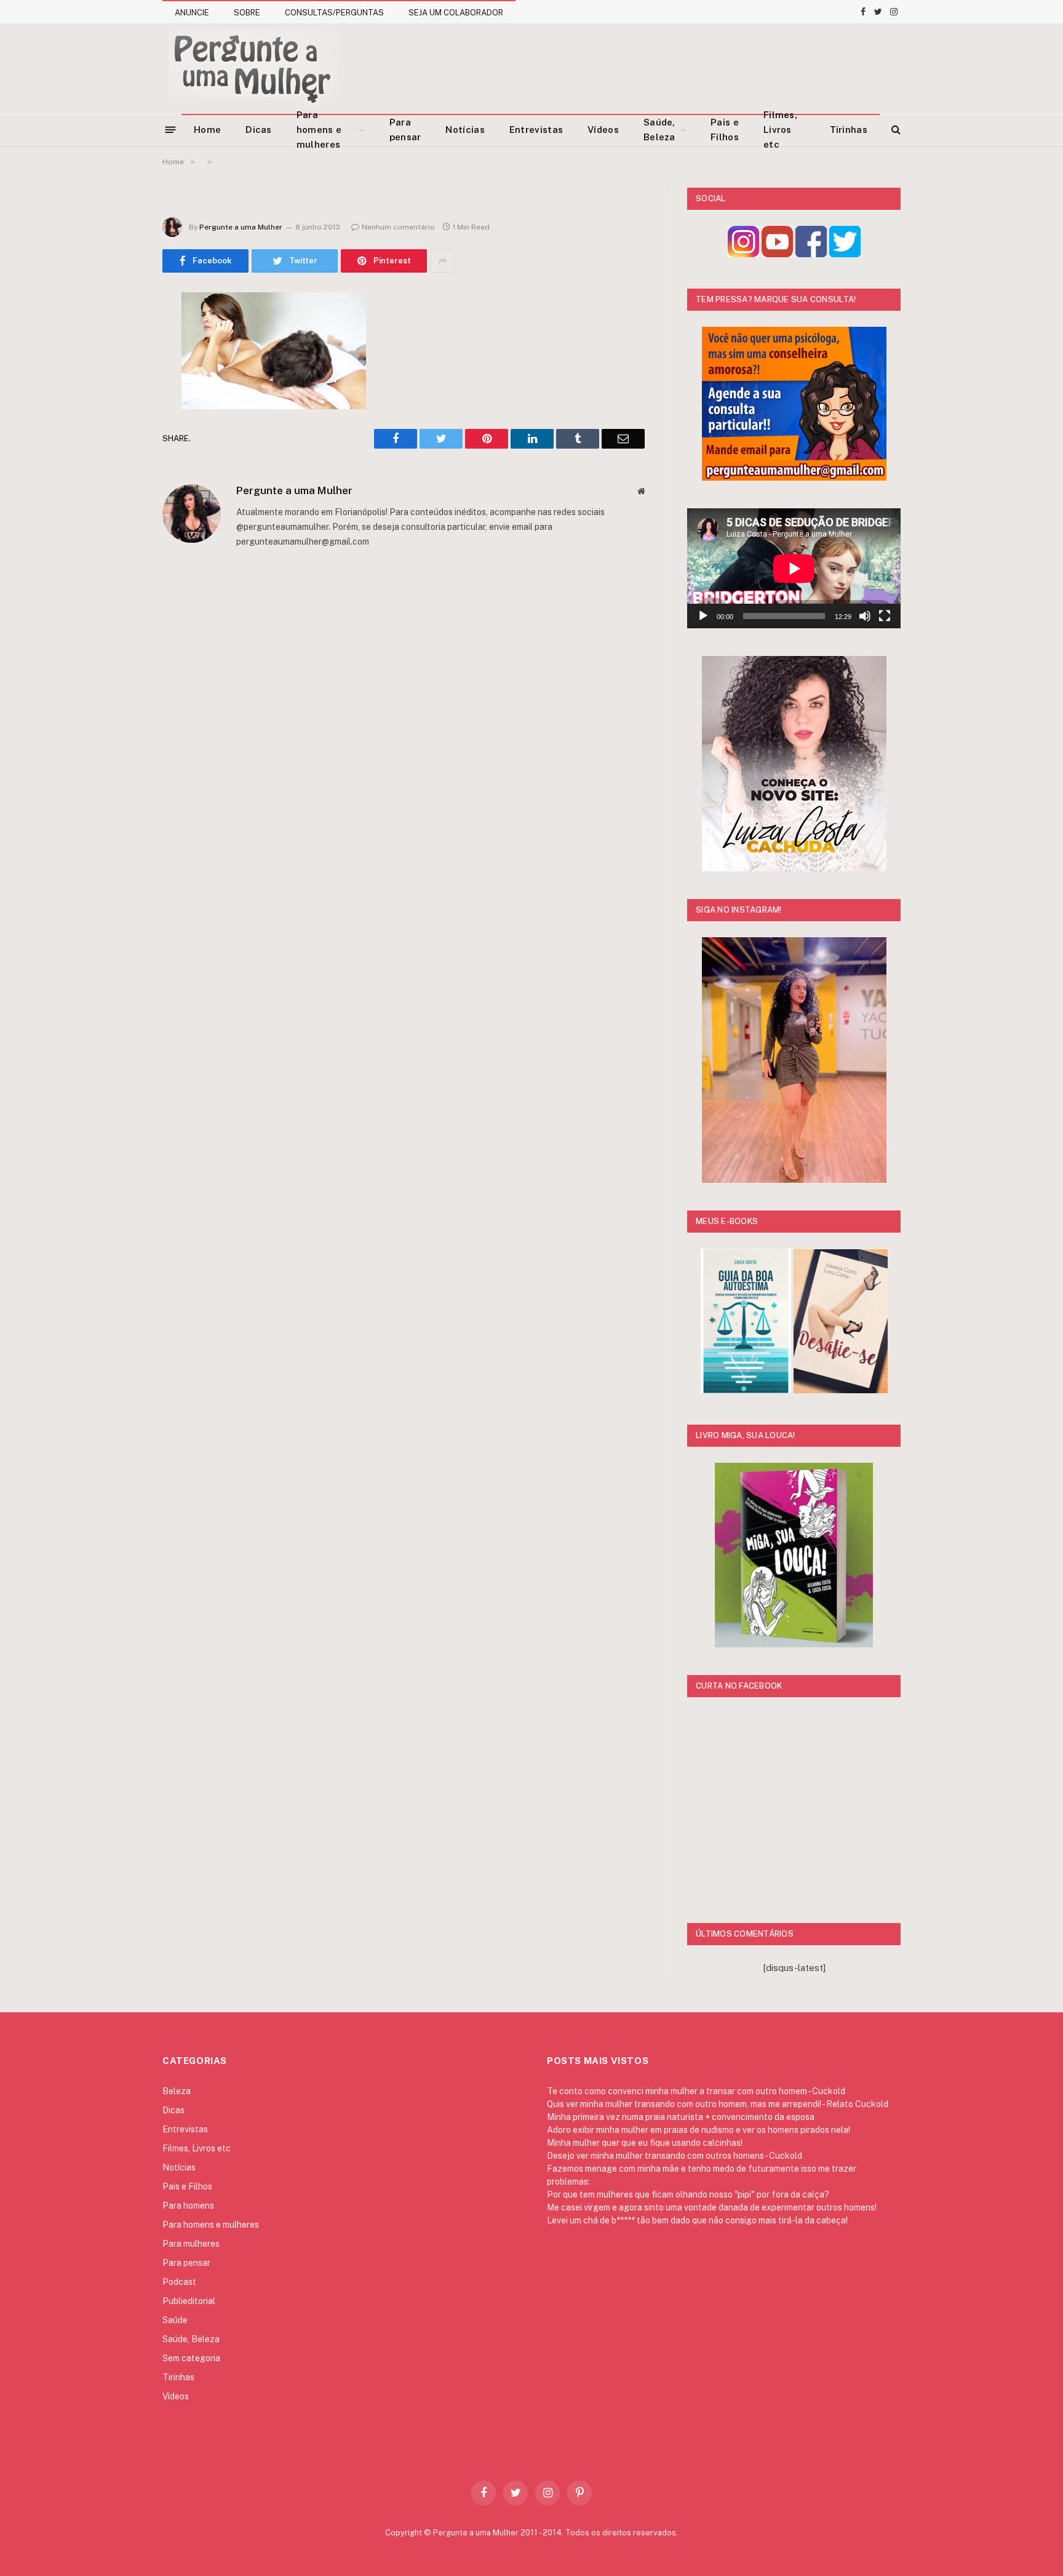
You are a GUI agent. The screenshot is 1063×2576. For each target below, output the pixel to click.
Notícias (465, 130)
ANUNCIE (192, 13)
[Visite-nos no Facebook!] (811, 254)
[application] (794, 568)
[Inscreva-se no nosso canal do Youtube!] (777, 254)
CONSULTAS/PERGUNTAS (334, 13)
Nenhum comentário (398, 227)
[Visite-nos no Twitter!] (845, 254)
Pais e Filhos (725, 130)
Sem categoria (191, 2358)
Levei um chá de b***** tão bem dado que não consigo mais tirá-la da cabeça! (697, 2220)
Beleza (177, 2091)
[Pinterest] (119, 428)
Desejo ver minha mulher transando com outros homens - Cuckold (675, 2156)
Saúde (175, 2320)
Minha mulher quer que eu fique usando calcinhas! (645, 2143)
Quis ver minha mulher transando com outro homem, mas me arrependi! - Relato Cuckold (718, 2104)
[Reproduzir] (703, 616)
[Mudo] (865, 616)
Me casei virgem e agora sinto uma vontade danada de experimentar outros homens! (712, 2207)
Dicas (259, 130)
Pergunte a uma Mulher (241, 227)
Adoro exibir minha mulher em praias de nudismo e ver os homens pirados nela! (699, 2130)
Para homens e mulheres (319, 130)
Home (207, 130)
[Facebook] (119, 334)
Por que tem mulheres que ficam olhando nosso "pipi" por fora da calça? (688, 2194)
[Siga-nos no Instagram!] (743, 254)
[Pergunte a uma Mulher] (252, 68)
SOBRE (247, 13)
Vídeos (603, 130)
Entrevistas (536, 130)
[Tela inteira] (885, 616)
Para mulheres (191, 2244)
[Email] (119, 459)
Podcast (179, 2282)
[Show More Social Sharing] (442, 261)
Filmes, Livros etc (780, 130)
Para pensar (405, 130)
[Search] (895, 130)
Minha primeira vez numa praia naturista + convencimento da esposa (681, 2117)
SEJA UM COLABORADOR (456, 13)
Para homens (188, 2206)
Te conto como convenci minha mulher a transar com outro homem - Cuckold (696, 2091)
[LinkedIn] (119, 396)
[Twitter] (119, 365)
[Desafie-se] (841, 1390)
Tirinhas (849, 130)
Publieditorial (189, 2301)
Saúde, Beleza (659, 130)
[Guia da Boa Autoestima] (746, 1390)
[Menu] (171, 129)
